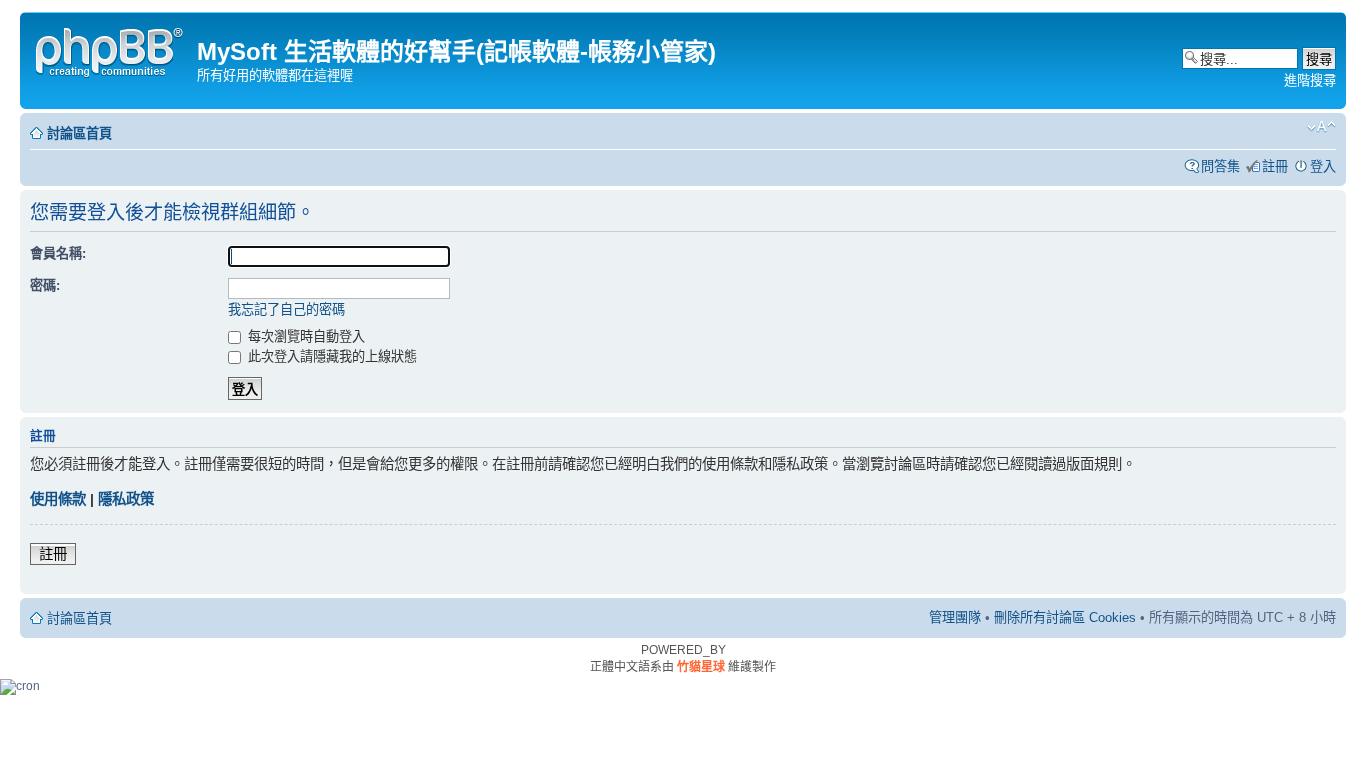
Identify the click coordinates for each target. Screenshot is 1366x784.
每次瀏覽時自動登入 (304, 336)
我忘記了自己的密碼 (286, 309)
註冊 (1275, 166)
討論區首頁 (79, 133)
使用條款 (58, 499)
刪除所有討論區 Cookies (1065, 617)
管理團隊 (955, 617)
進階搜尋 (1310, 80)
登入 (1323, 166)
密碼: (45, 285)
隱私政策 (126, 499)
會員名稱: (58, 253)
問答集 (1220, 166)
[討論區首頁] (111, 49)
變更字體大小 (1321, 127)
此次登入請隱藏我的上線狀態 (330, 356)
